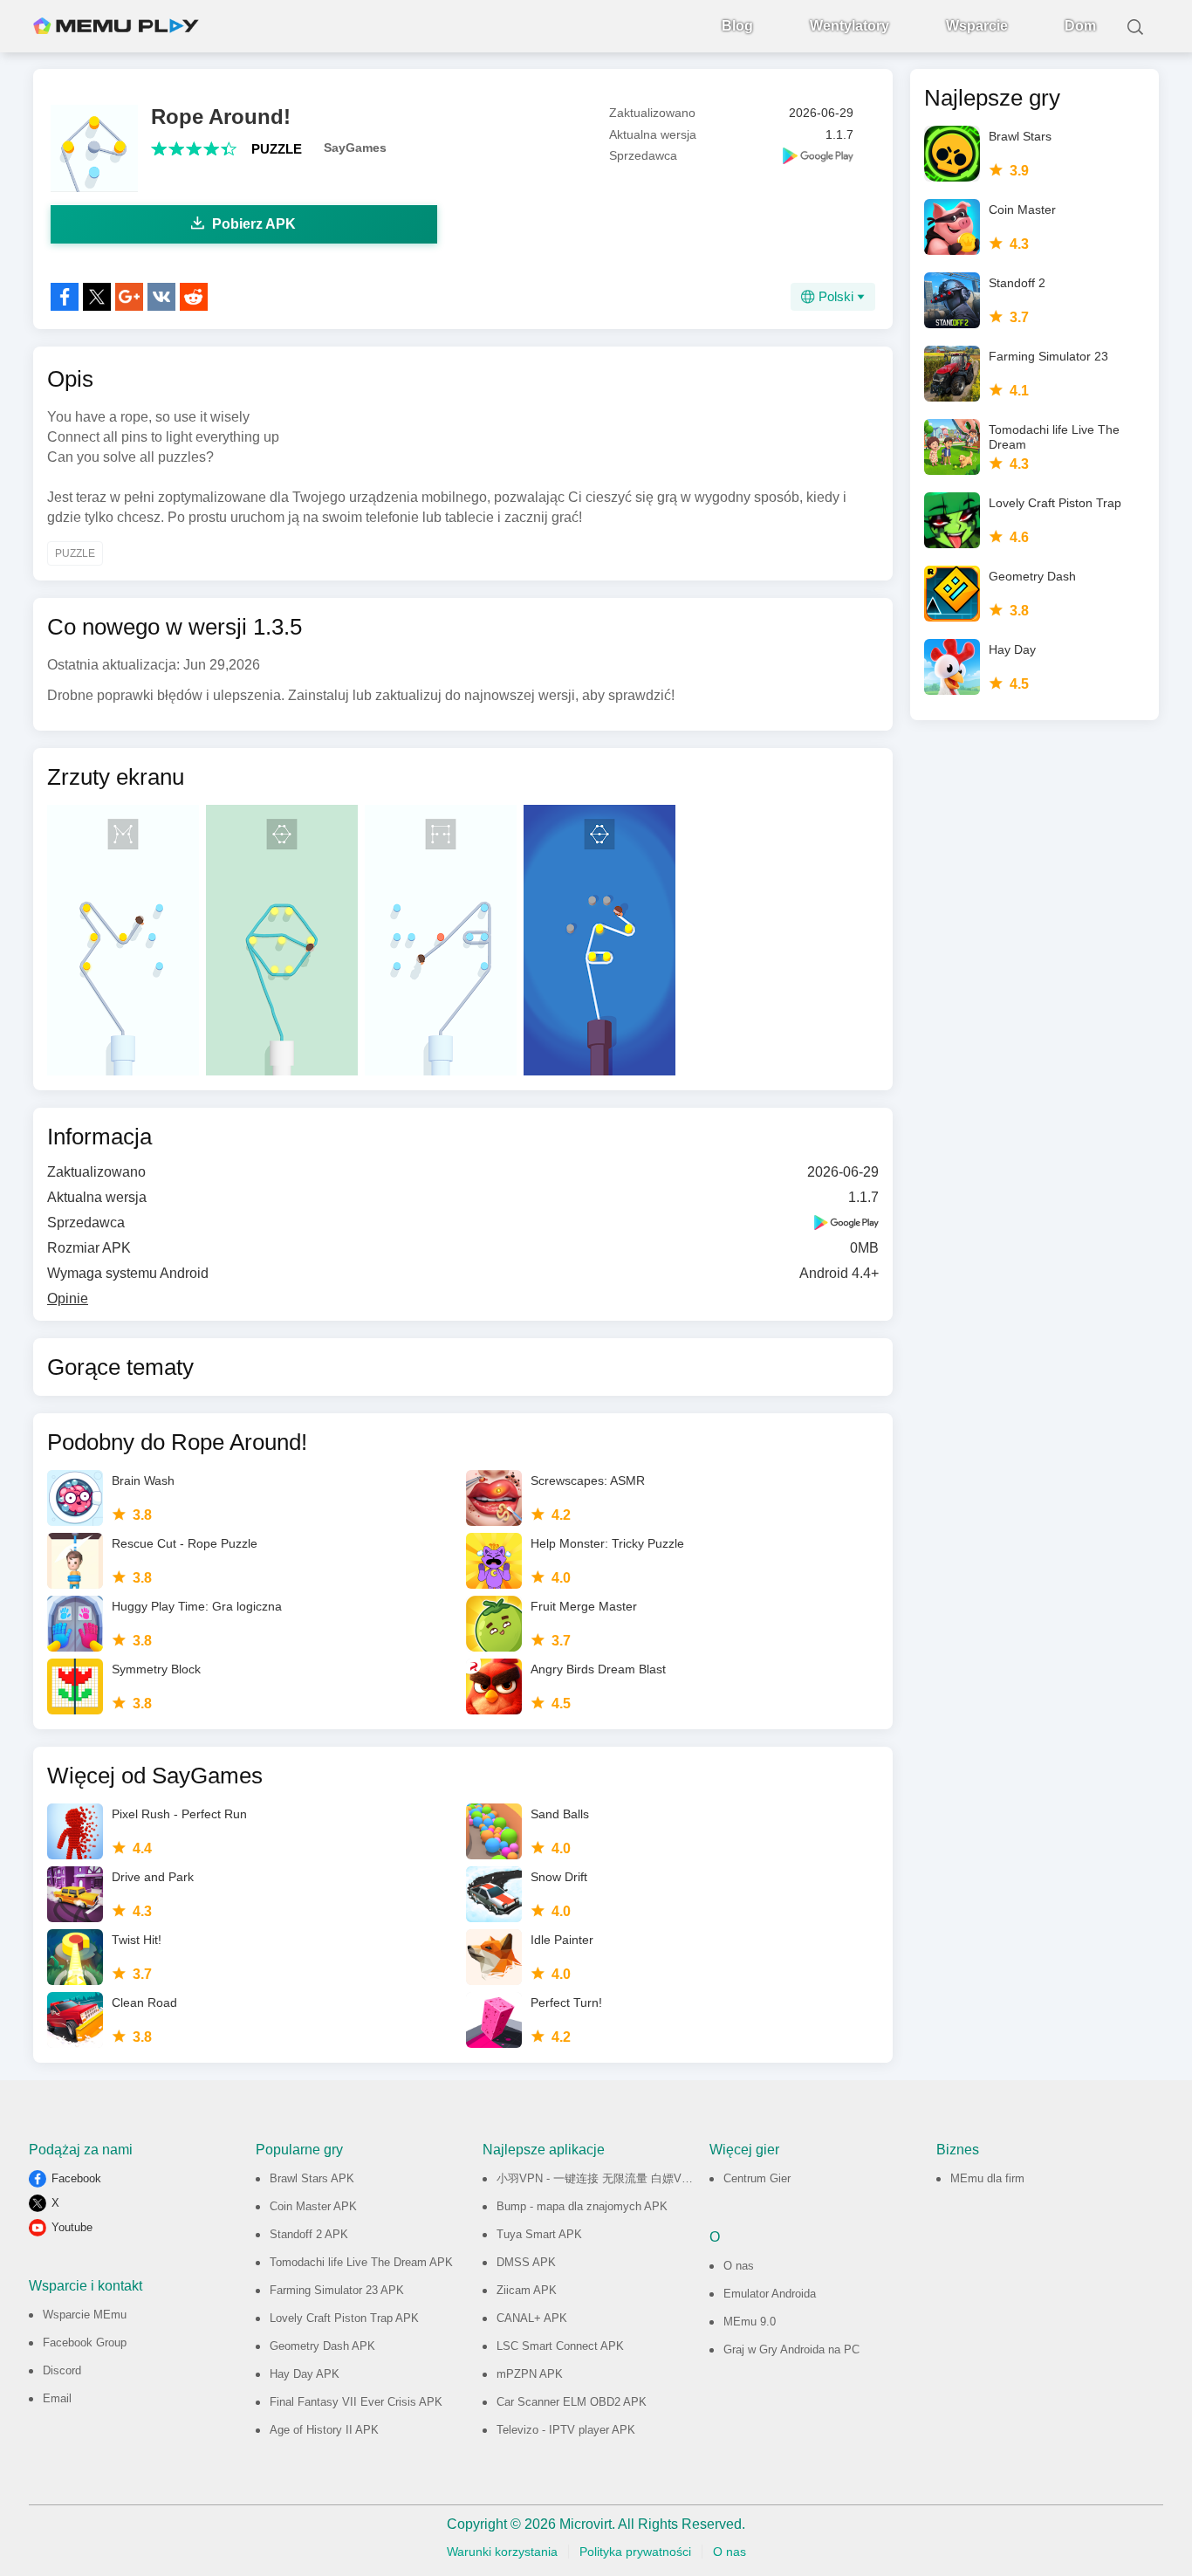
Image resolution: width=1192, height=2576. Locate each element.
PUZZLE (277, 149)
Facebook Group (85, 2342)
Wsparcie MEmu (85, 2315)
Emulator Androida (770, 2294)
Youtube (72, 2227)
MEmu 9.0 (750, 2322)
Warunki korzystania (502, 2552)
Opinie (68, 1298)
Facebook (76, 2178)
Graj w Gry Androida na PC (791, 2349)
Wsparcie (977, 26)
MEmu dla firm (987, 2178)
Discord (62, 2370)
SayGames (355, 148)
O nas (739, 2266)
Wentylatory (849, 26)
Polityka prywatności (635, 2552)
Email (57, 2398)
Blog (737, 26)
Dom (1080, 26)
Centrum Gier (757, 2178)
